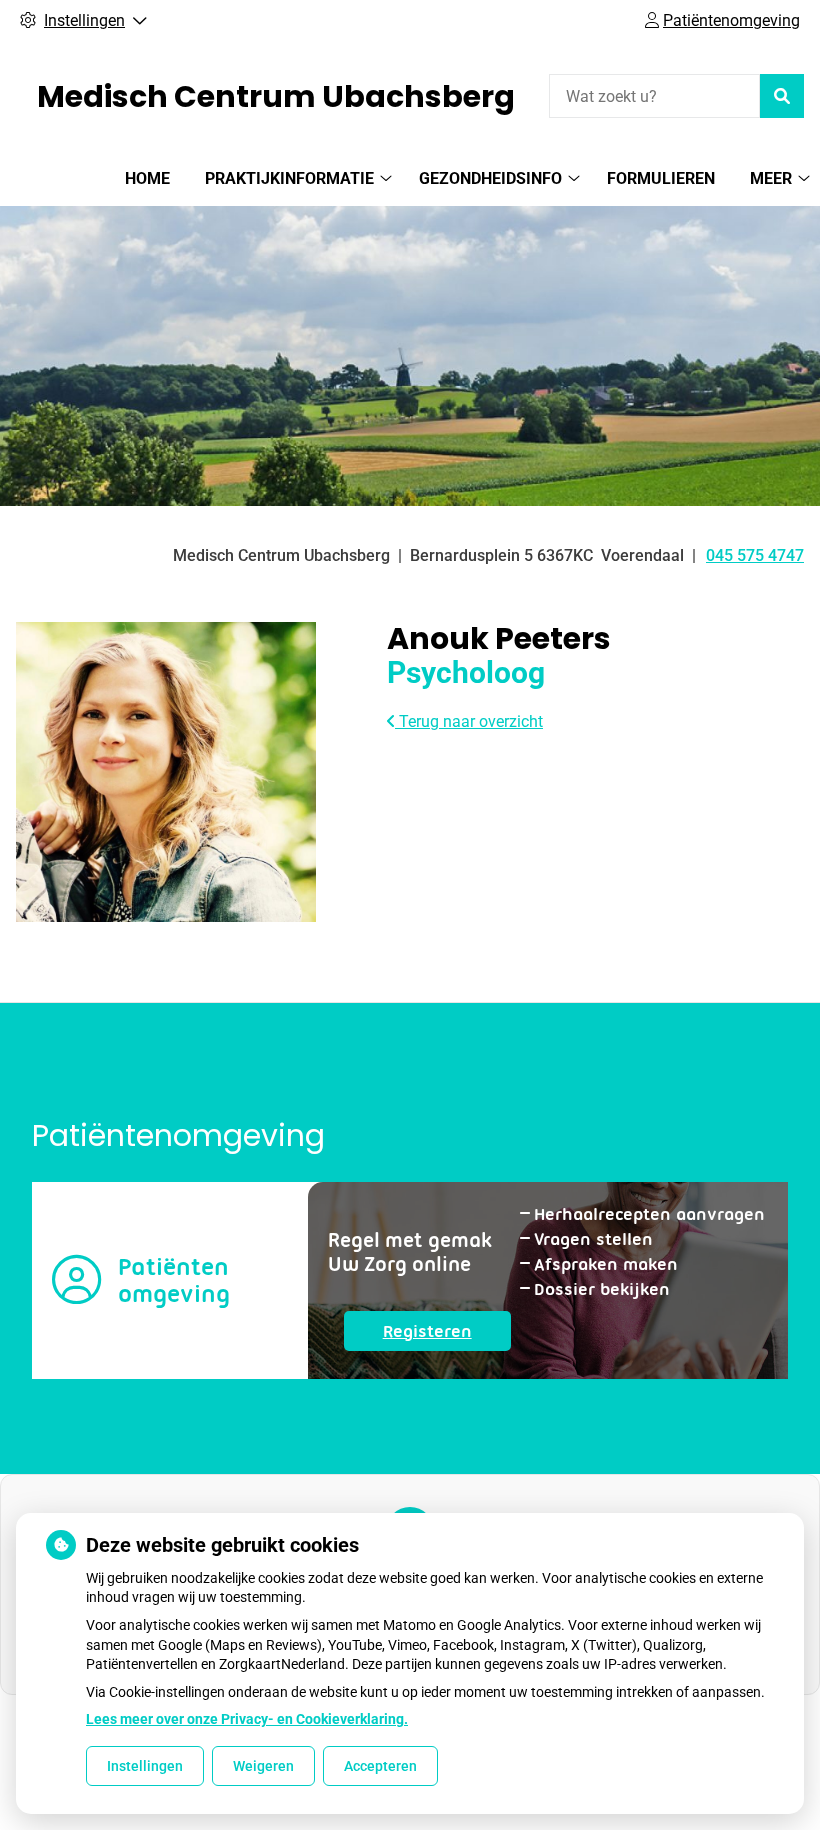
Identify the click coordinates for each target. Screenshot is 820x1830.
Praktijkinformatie (289, 178)
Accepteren (380, 1766)
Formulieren (661, 178)
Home (147, 178)
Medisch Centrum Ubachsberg (276, 96)
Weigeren (263, 1766)
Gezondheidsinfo (490, 178)
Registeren (447, 1335)
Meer (771, 178)
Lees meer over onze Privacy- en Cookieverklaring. (247, 1719)
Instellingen (145, 1766)
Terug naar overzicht (469, 721)
